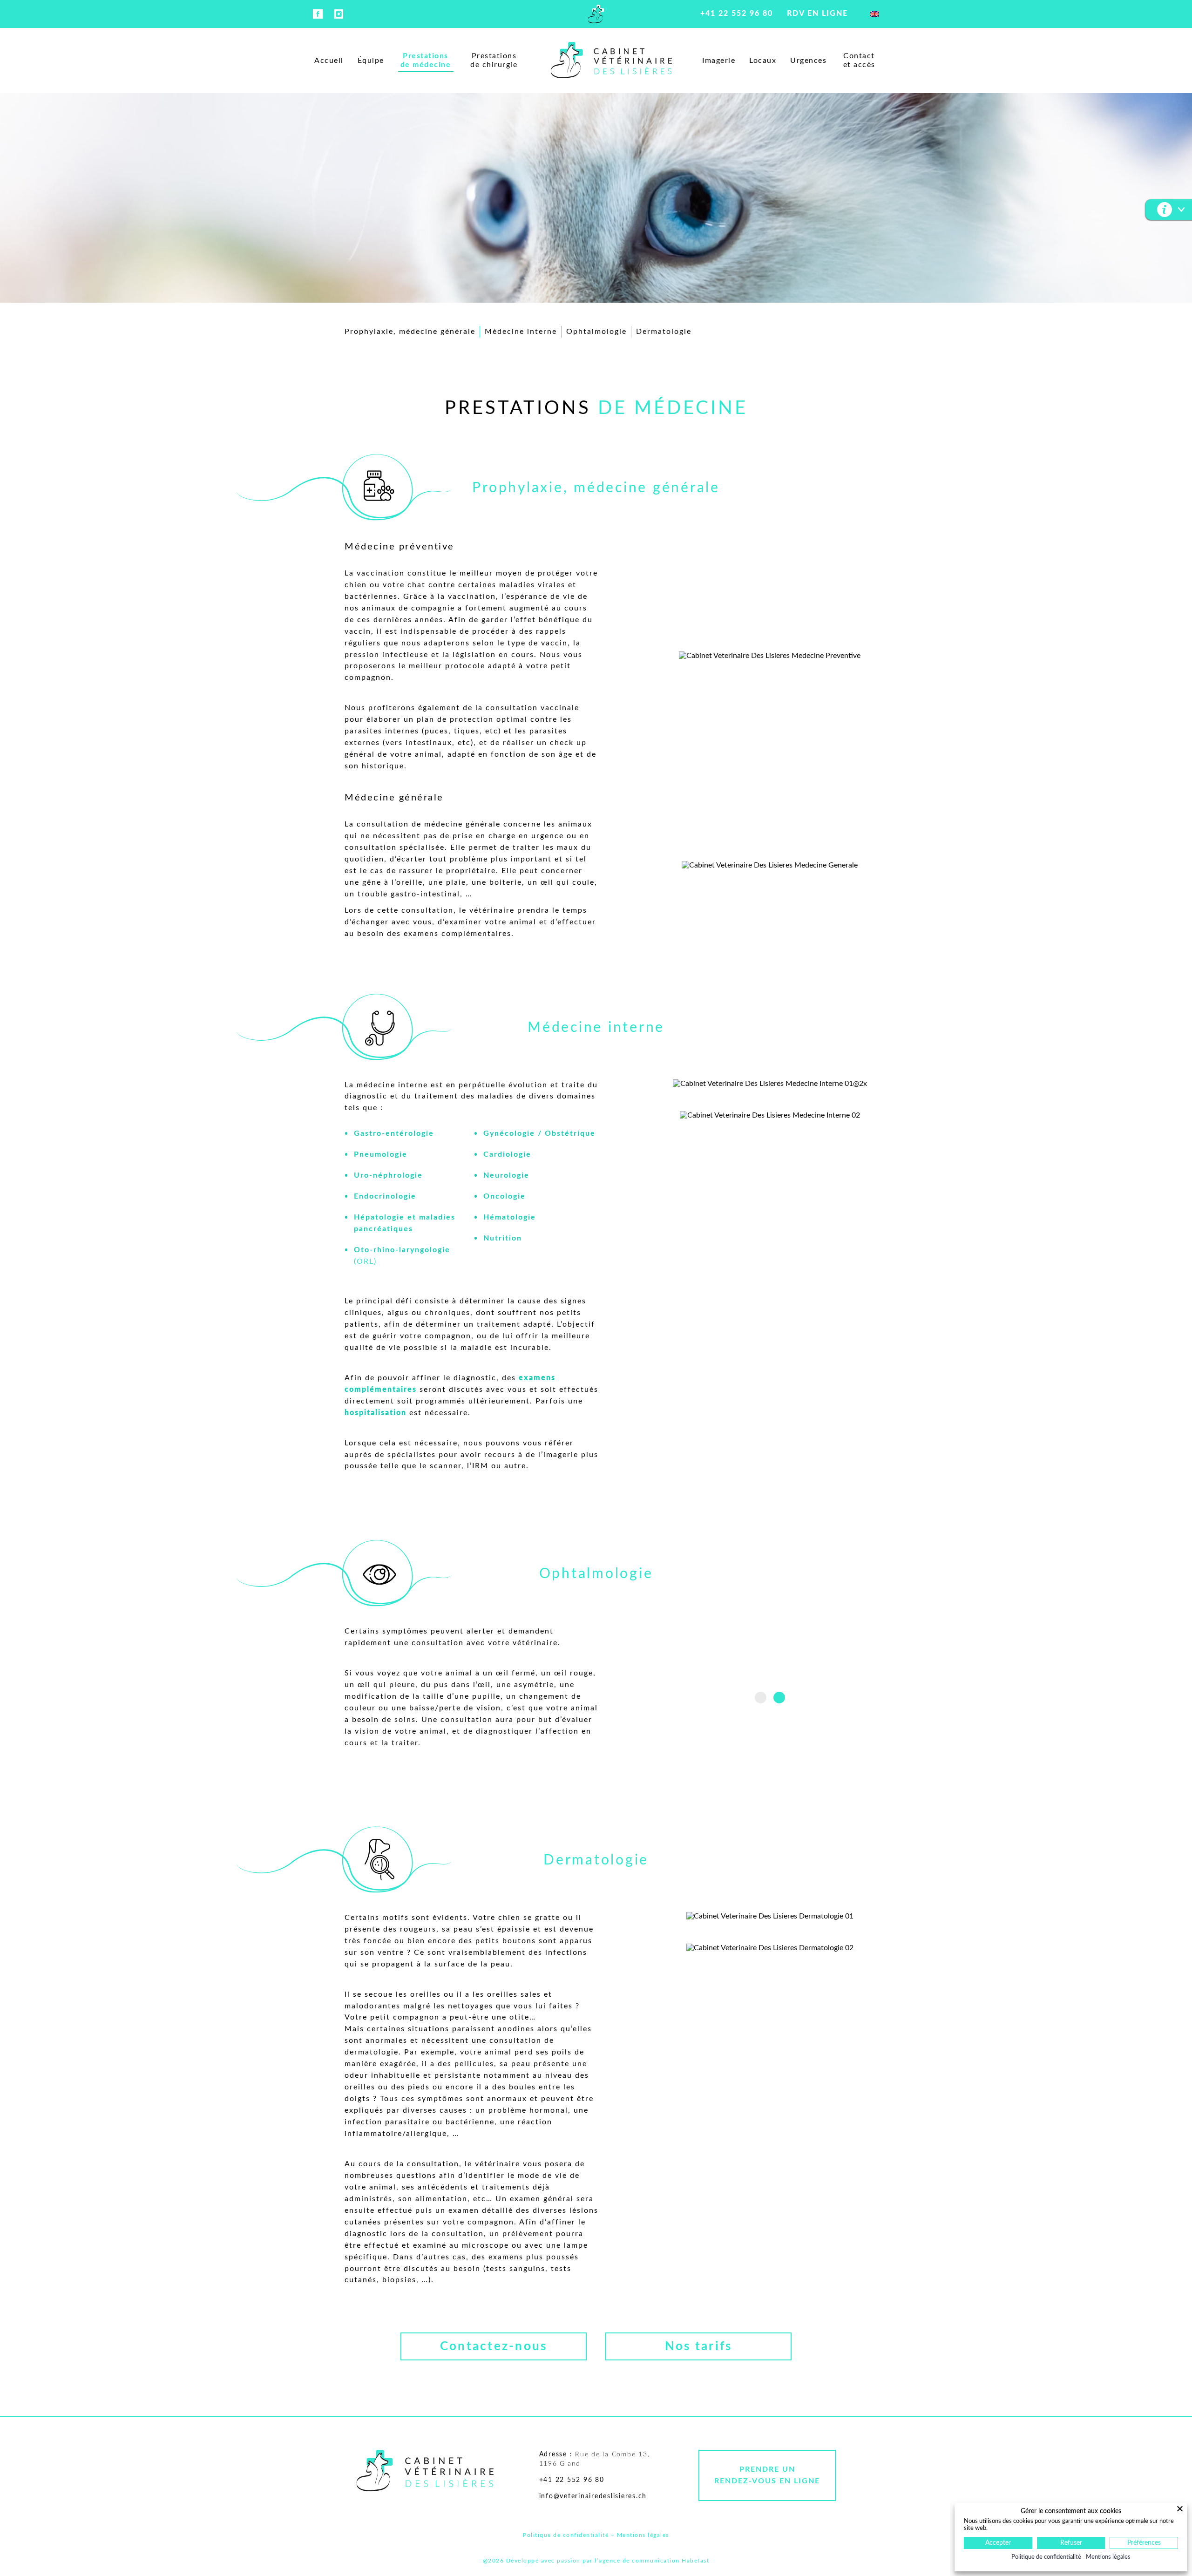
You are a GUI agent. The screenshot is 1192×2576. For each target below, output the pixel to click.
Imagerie (719, 61)
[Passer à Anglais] (874, 14)
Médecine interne (521, 332)
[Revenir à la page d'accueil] (596, 17)
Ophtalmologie (596, 332)
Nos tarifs (699, 2346)
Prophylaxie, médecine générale (410, 332)
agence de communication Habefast (654, 2561)
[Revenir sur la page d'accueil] (425, 2472)
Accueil (329, 61)
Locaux (763, 61)
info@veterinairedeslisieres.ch (593, 2496)
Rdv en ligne (817, 14)
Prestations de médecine (426, 60)
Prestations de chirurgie (494, 60)
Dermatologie (664, 332)
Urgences (808, 61)
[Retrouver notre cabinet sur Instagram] (339, 17)
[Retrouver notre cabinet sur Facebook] (318, 17)
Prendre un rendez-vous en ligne (767, 2475)
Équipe (371, 61)
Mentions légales (643, 2535)
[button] (761, 1698)
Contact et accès (859, 60)
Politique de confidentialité (566, 2535)
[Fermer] (1181, 2508)
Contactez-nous (494, 2346)
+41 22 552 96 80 (737, 14)
